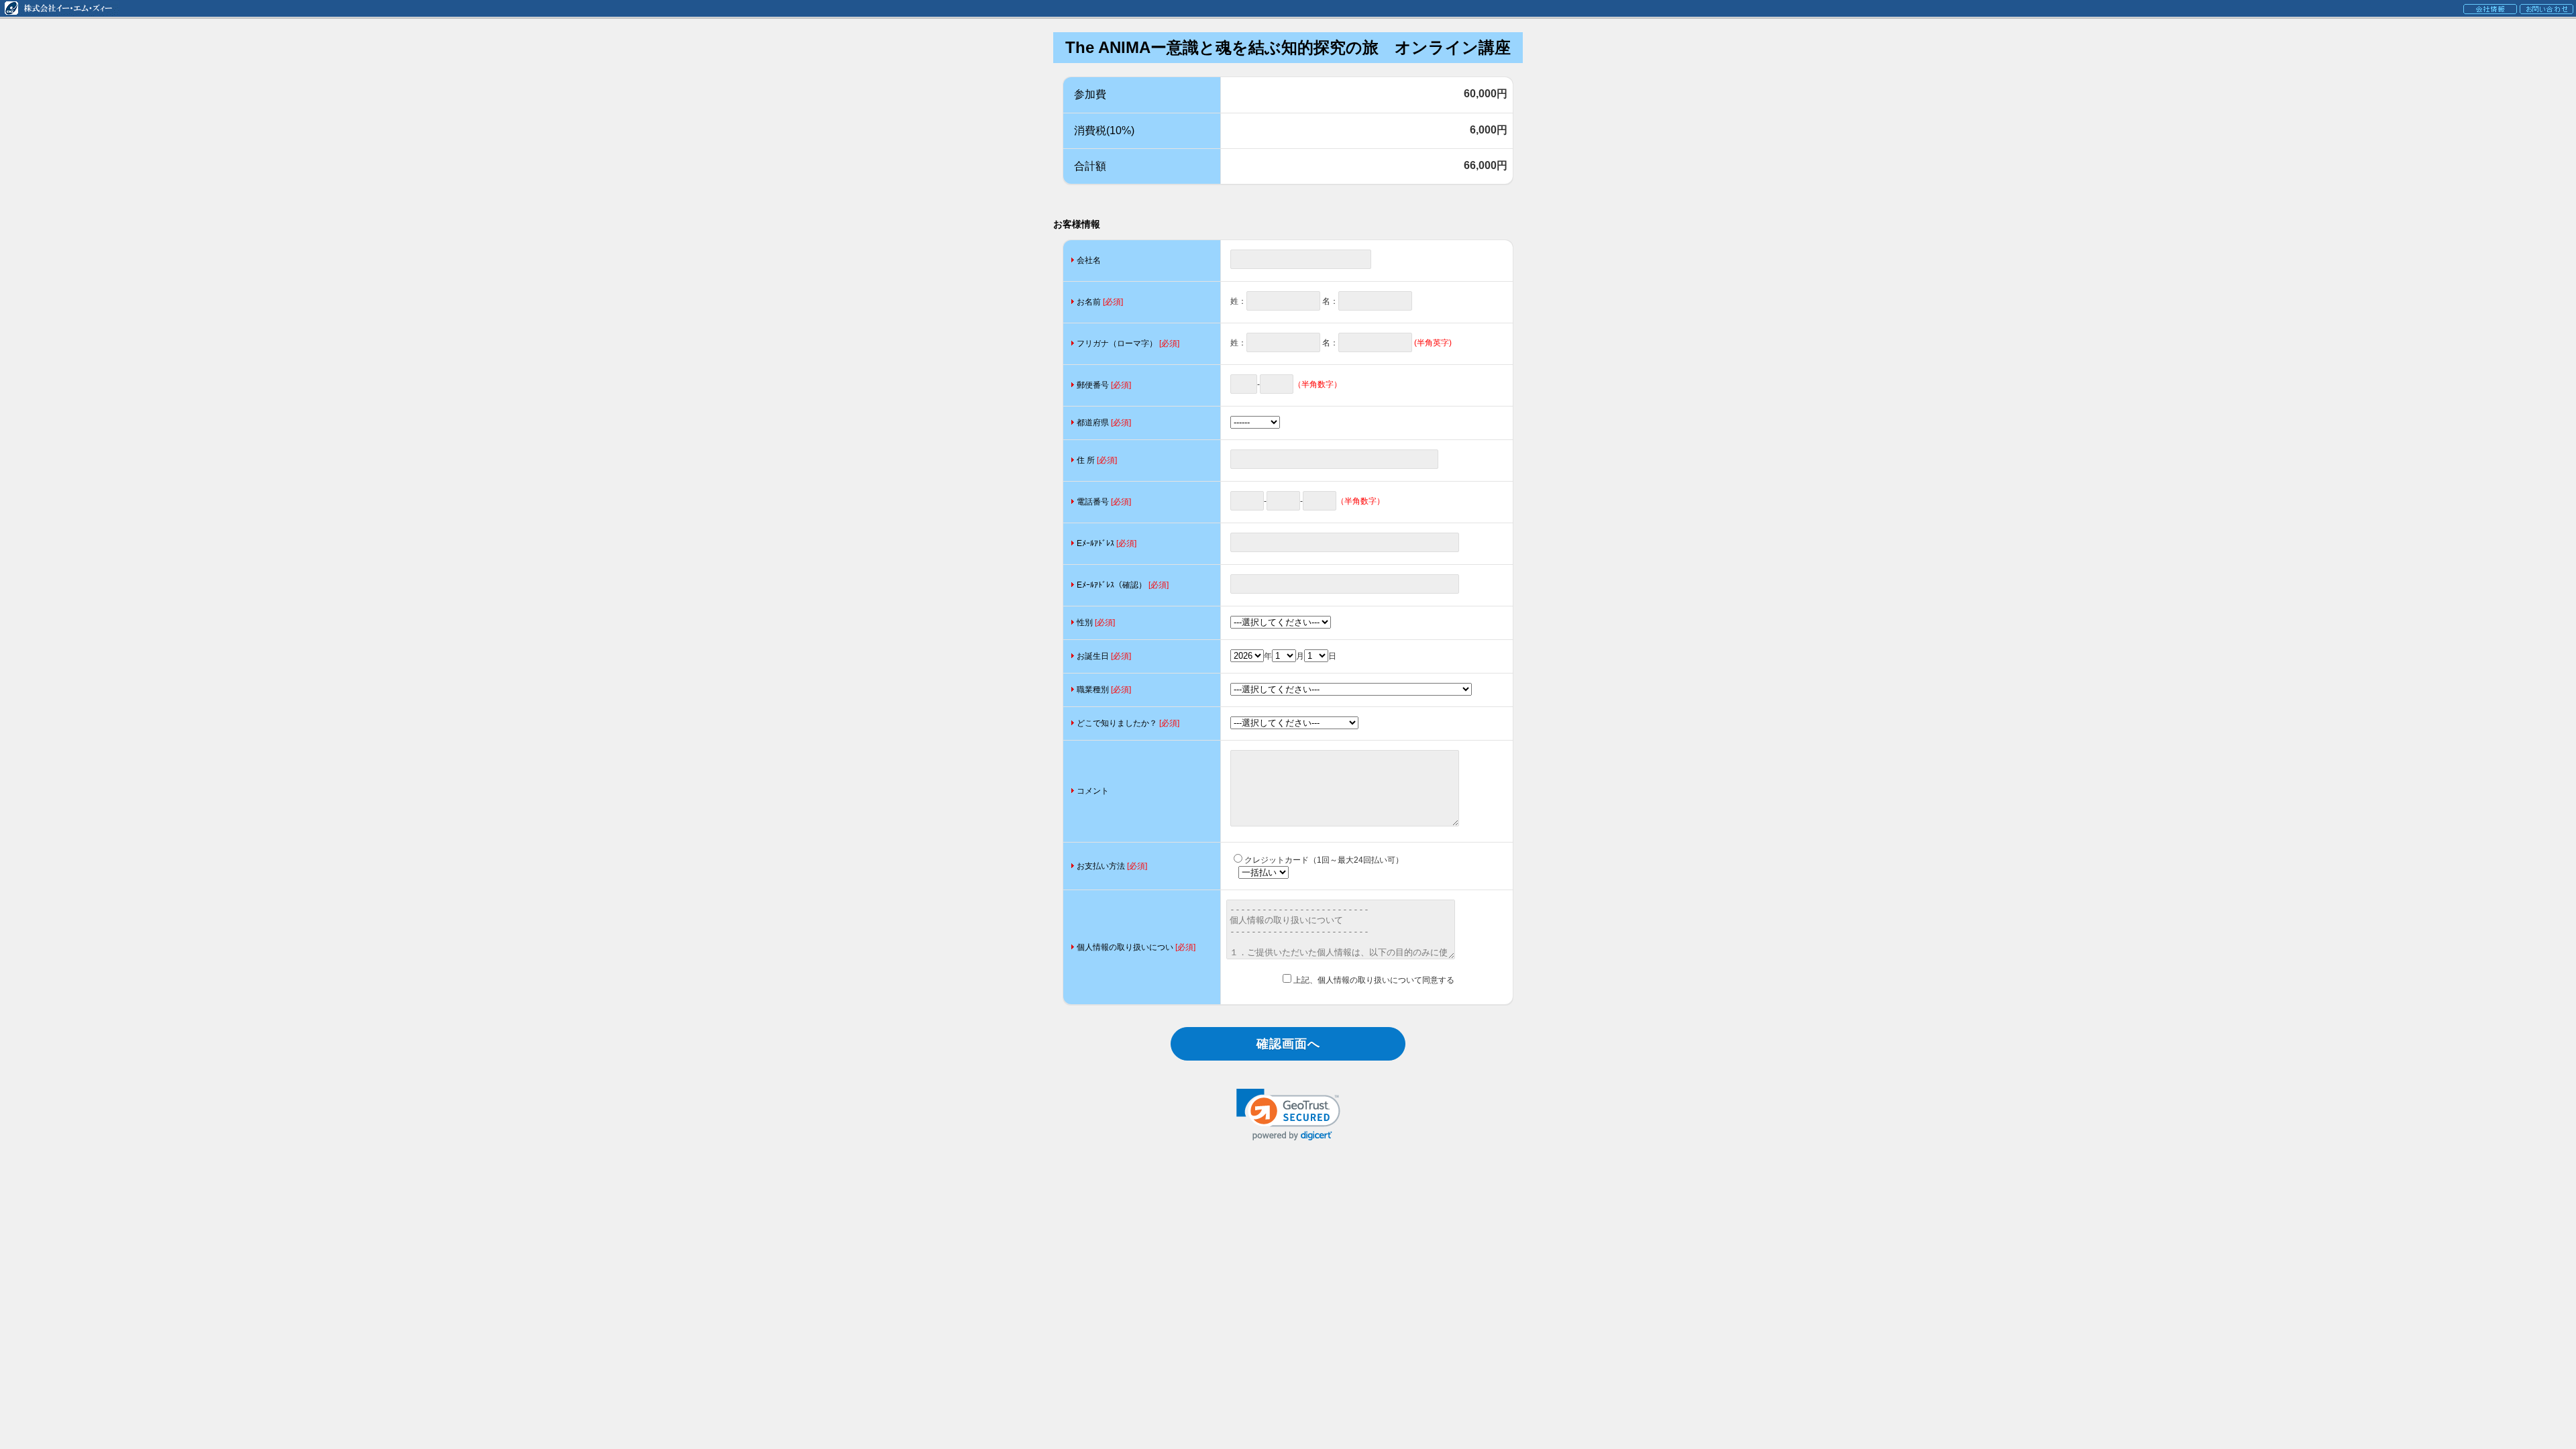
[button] (1288, 1115)
